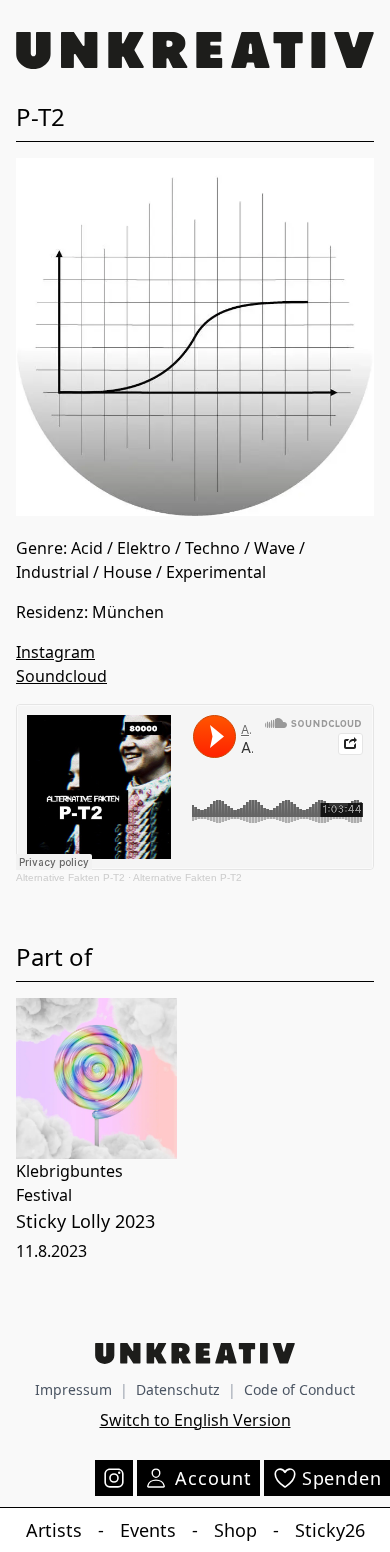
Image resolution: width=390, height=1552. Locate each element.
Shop (235, 1530)
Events (148, 1530)
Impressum (73, 1389)
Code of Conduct (299, 1389)
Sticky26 (330, 1530)
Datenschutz (178, 1389)
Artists (54, 1530)
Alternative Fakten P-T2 (70, 877)
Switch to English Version (195, 1420)
